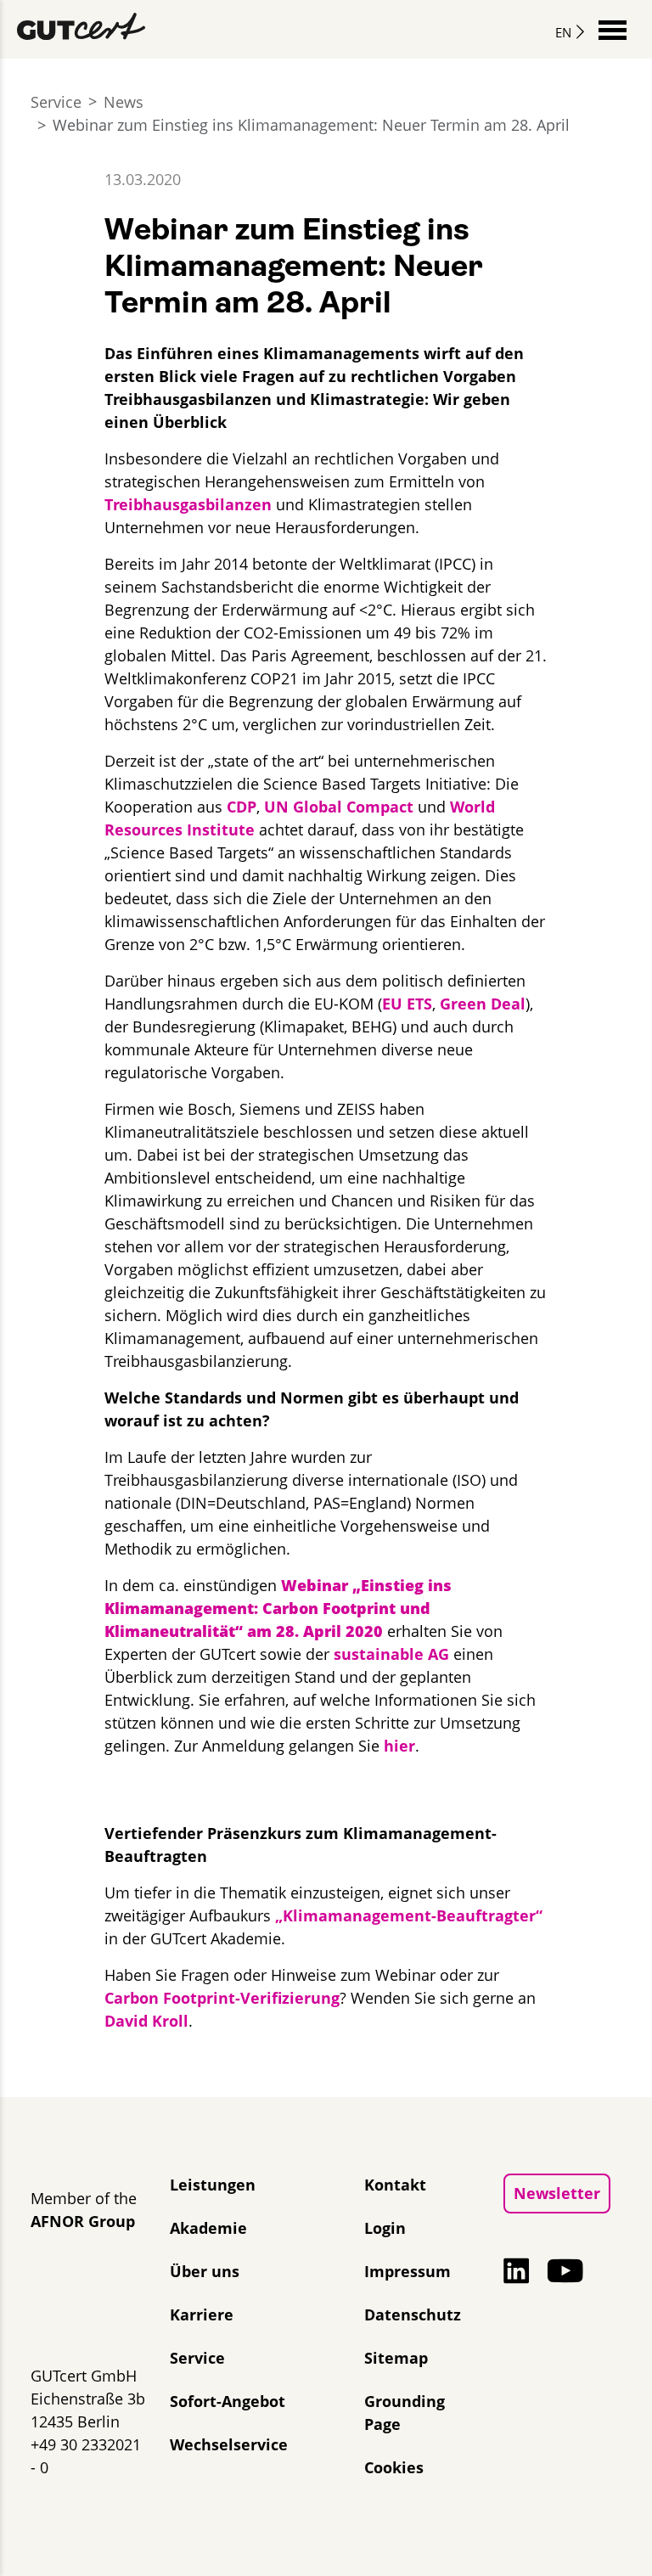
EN (563, 32)
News (124, 102)
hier (399, 1746)
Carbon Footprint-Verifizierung (222, 1998)
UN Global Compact (339, 807)
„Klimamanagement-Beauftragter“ (409, 1915)
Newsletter (557, 2193)
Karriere (202, 2314)
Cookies (394, 2467)
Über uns (205, 2271)
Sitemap (396, 2358)
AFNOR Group (83, 2221)
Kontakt (395, 2185)
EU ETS (407, 1004)
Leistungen (213, 2185)
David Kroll (146, 2021)
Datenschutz (413, 2314)
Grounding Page (405, 2413)
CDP (242, 807)
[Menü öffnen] (613, 28)
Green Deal (483, 1004)
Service (56, 102)
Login (385, 2228)
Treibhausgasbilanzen (188, 504)
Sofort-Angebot (228, 2401)
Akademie (208, 2228)
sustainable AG (391, 1654)
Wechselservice (229, 2444)
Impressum (407, 2271)
